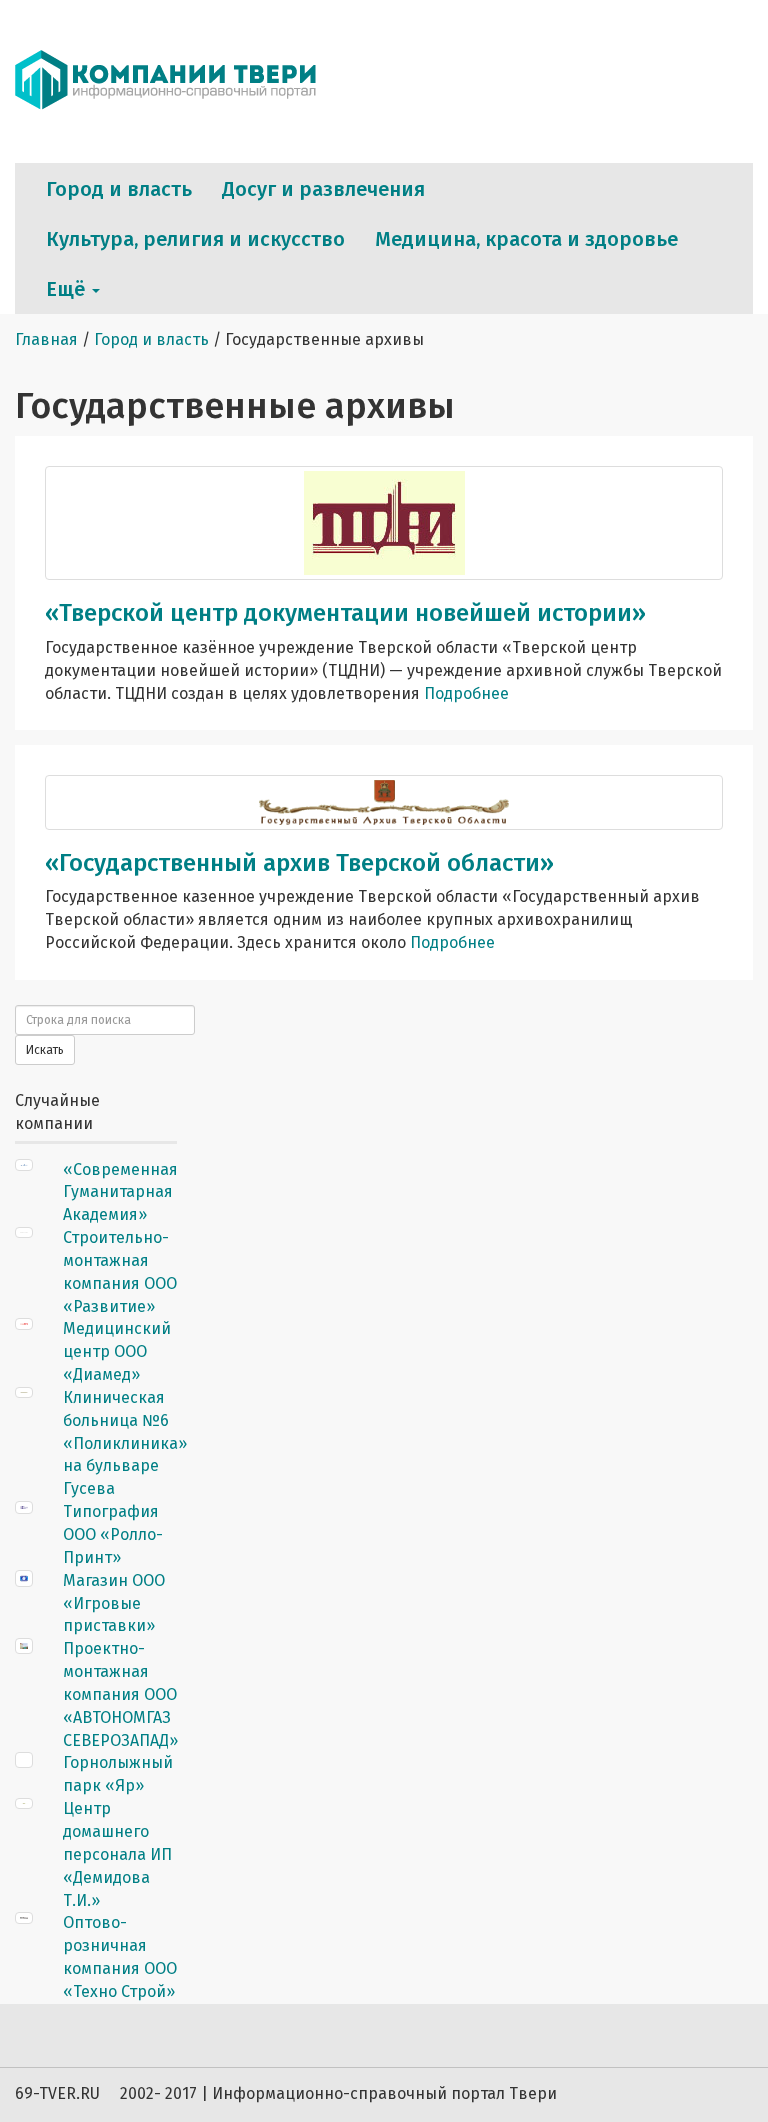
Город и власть (119, 189)
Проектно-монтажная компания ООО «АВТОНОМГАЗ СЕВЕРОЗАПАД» (120, 1694)
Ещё (68, 289)
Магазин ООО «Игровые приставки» (114, 1603)
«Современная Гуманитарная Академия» (120, 1192)
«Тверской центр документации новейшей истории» (345, 613)
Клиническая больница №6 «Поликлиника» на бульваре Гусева (125, 1443)
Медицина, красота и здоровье (526, 239)
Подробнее (466, 693)
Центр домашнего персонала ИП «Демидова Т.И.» (117, 1854)
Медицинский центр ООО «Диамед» (117, 1351)
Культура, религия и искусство (195, 239)
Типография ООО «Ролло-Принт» (113, 1534)
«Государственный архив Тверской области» (299, 863)
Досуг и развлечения (323, 189)
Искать (45, 1050)
